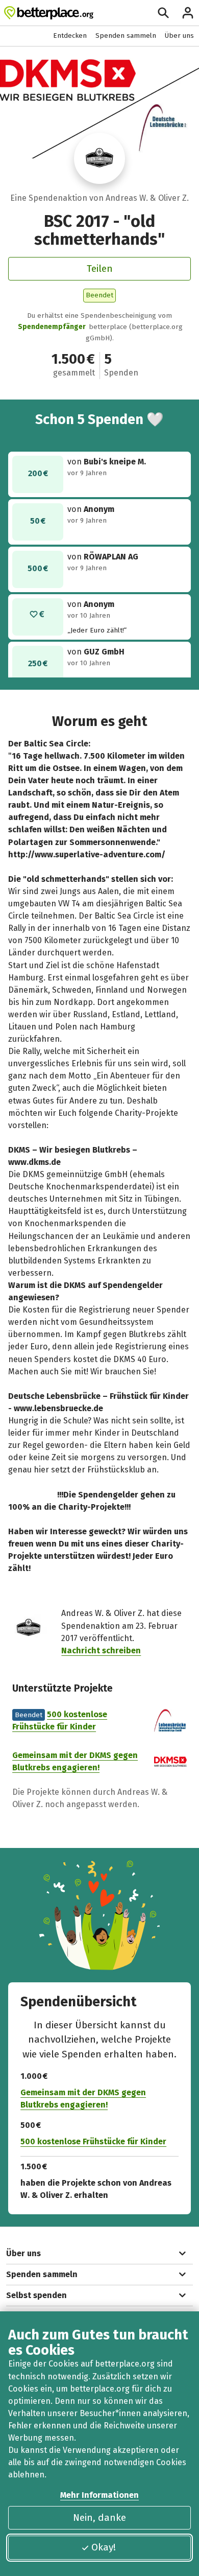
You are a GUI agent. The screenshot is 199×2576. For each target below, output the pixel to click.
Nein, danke (99, 2518)
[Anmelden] (188, 13)
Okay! (104, 2547)
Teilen (100, 268)
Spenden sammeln (126, 36)
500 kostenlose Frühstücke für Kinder (93, 2141)
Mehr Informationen (99, 2495)
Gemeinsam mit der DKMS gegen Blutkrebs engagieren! (83, 2099)
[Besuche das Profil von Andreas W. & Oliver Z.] (99, 158)
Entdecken (70, 36)
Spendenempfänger (52, 327)
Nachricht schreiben (101, 1650)
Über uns (179, 36)
